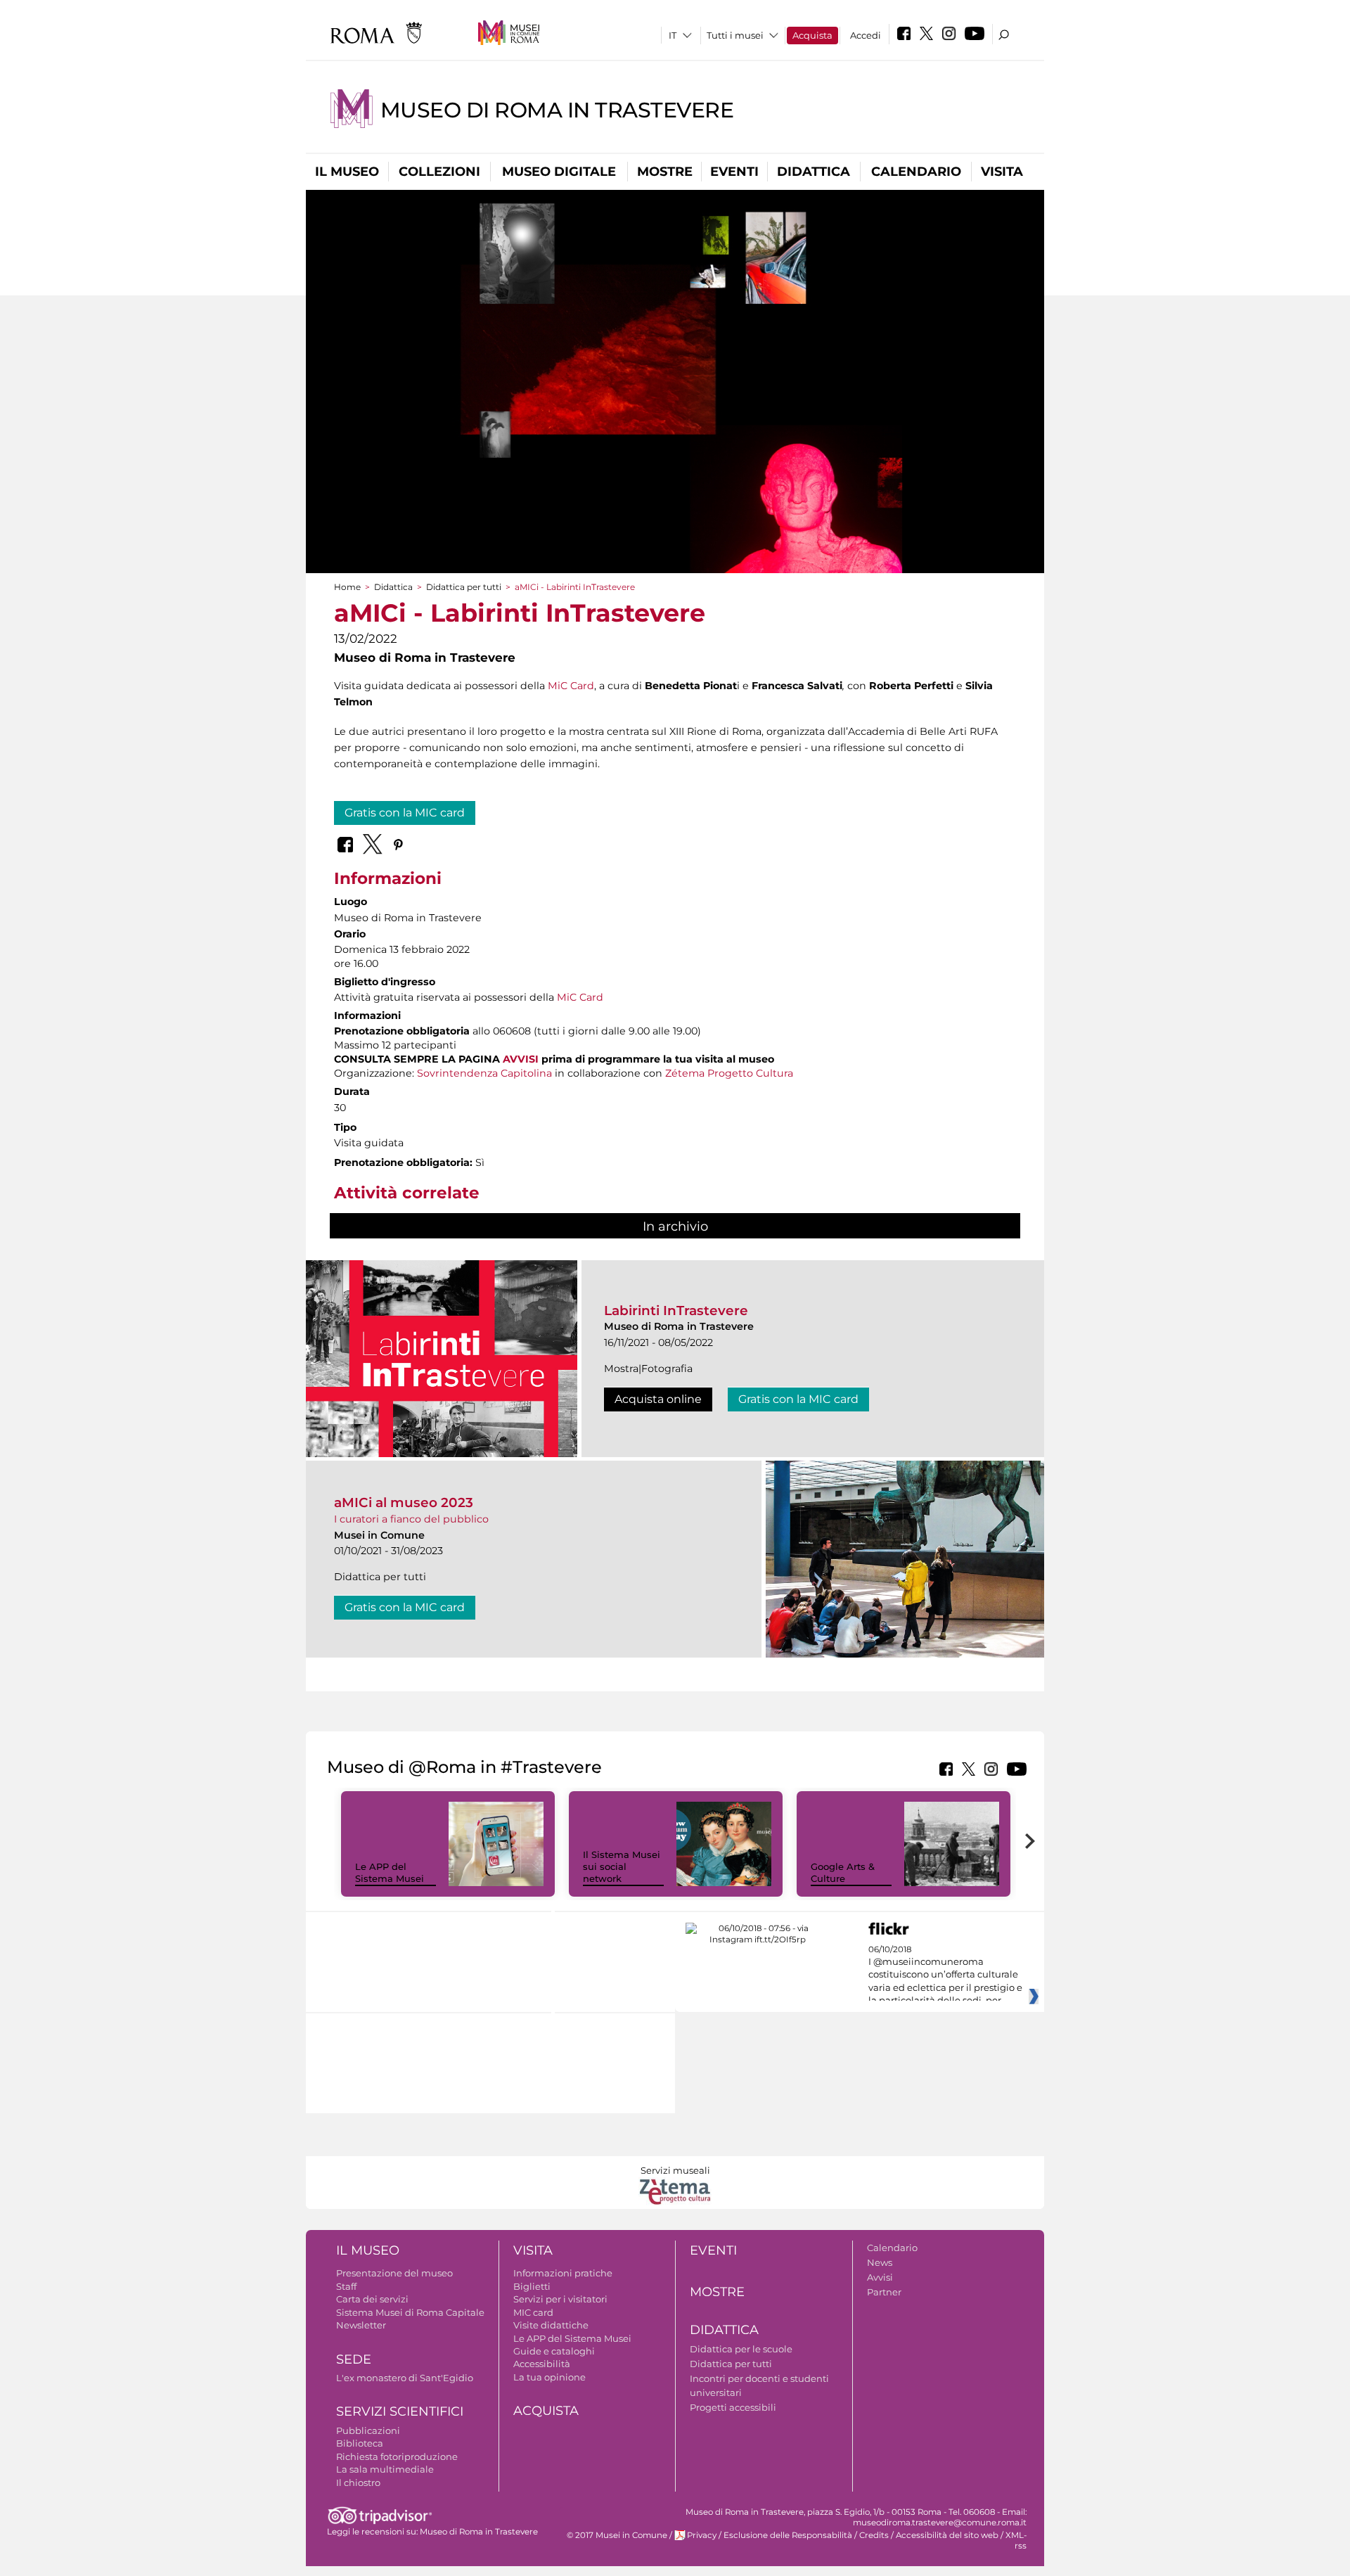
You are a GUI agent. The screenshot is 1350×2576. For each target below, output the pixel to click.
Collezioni (439, 172)
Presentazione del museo (394, 2273)
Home (347, 587)
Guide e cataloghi (554, 2351)
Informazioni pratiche (563, 2273)
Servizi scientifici (400, 2411)
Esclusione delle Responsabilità (788, 2535)
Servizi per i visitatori (560, 2299)
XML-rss (1016, 2540)
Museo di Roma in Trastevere (557, 110)
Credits (874, 2535)
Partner (884, 2292)
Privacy (702, 2535)
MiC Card (571, 686)
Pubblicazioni (368, 2430)
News (880, 2262)
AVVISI (521, 1059)
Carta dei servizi (372, 2299)
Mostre (665, 172)
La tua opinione (549, 2377)
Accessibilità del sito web (947, 2535)
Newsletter (361, 2325)
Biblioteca (360, 2443)
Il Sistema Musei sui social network (622, 1866)
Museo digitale (559, 172)
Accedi (866, 35)
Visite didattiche (551, 2325)
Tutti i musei (735, 35)
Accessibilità (542, 2364)
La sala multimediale (385, 2469)
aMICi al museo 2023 (404, 1502)
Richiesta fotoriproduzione (397, 2456)
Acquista (812, 35)
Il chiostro (358, 2482)
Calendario (916, 172)
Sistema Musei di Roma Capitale (410, 2312)
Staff (346, 2286)
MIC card (533, 2312)
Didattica (814, 172)
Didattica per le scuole (741, 2349)
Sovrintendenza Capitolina (484, 1073)
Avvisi (880, 2277)
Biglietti (532, 2286)
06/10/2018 (945, 1975)
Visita (1002, 172)
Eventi (734, 172)
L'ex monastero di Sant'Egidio (405, 2378)
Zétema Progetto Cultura (729, 1073)
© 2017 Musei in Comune (617, 2535)
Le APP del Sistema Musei (390, 1872)
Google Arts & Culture (843, 1872)
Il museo (347, 172)
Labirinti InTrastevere (676, 1311)
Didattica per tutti (464, 587)
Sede (354, 2359)
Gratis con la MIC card (405, 813)
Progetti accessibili (733, 2407)
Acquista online (658, 1399)
